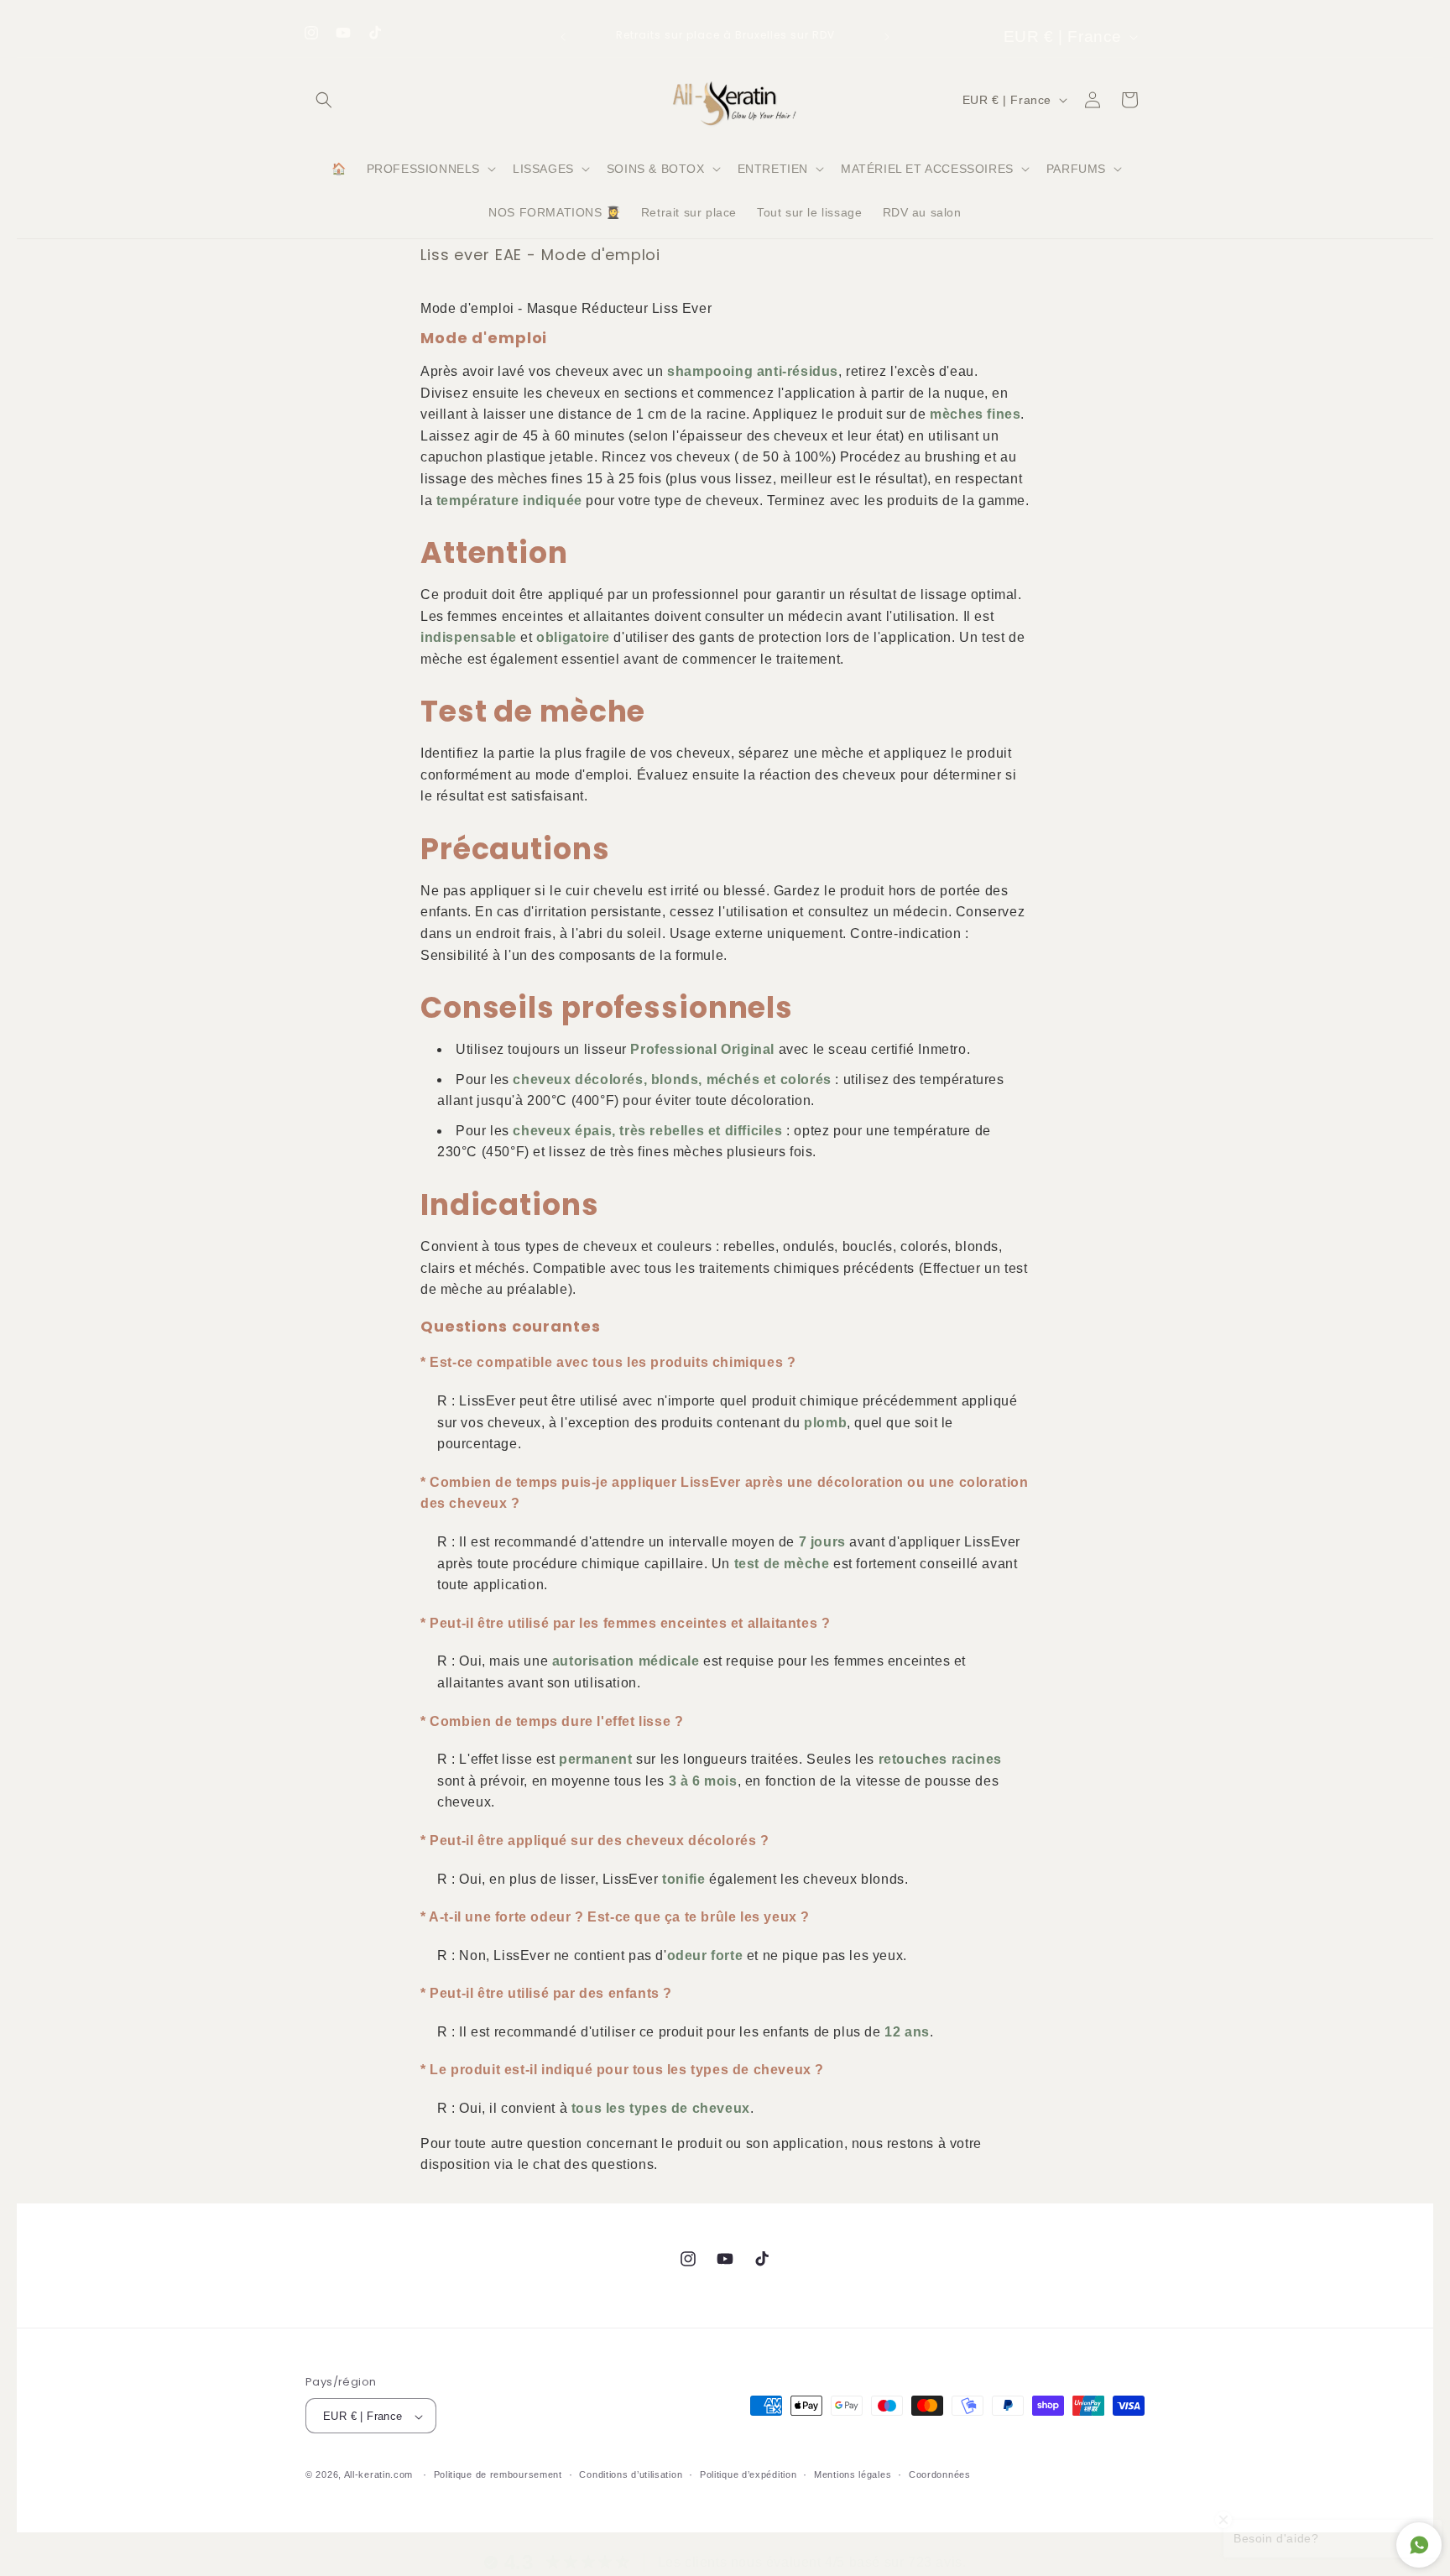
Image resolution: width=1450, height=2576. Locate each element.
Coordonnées (940, 2474)
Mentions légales (853, 2474)
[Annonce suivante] (887, 37)
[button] (324, 100)
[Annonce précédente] (563, 37)
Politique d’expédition (748, 2474)
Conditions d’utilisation (631, 2474)
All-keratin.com (379, 2475)
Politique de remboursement (498, 2474)
